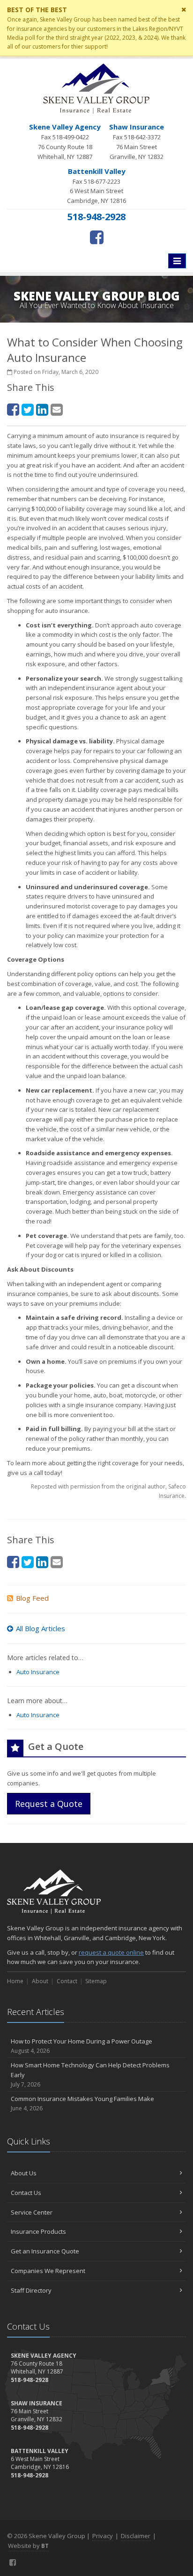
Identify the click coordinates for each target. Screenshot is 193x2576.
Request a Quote (49, 1804)
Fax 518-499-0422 (65, 141)
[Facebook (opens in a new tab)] (97, 237)
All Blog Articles (41, 1628)
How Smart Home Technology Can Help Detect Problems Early (90, 2075)
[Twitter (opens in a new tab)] (28, 409)
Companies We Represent (48, 2271)
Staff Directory (31, 2290)
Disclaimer (136, 2536)
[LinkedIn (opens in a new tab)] (42, 409)
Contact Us (26, 2193)
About (40, 1981)
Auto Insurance (38, 1672)
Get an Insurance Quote (45, 2251)
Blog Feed (32, 1598)
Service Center (32, 2212)
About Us (24, 2173)
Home (15, 1981)
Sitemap (96, 1981)
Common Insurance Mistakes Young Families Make (82, 2103)
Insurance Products (38, 2231)
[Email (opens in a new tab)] (57, 409)
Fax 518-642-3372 (137, 141)
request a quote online (111, 1952)
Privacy (103, 2536)
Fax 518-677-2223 (96, 186)
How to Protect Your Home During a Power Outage (82, 2046)
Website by (28, 2546)
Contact (67, 1981)
